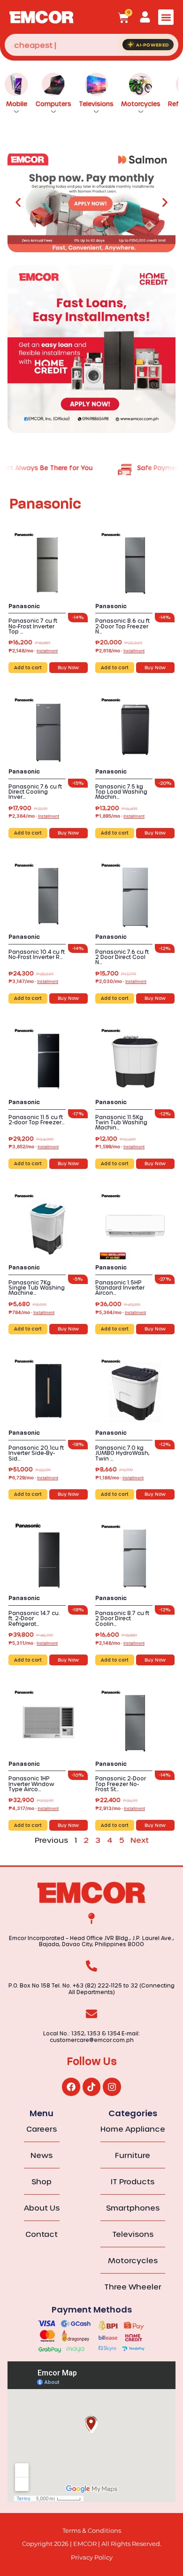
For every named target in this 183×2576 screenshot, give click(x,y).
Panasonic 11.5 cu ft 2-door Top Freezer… (37, 1120)
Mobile (17, 104)
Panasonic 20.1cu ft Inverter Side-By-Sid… (36, 1453)
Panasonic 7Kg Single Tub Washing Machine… (37, 1288)
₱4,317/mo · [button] (34, 1808)
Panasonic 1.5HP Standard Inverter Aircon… (120, 1288)
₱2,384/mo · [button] (34, 816)
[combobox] (91, 45)
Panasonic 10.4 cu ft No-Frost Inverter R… (37, 954)
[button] (166, 17)
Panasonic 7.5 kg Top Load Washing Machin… (121, 792)
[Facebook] (71, 2087)
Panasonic (24, 606)
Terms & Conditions (92, 2531)
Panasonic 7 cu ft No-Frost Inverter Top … (33, 626)
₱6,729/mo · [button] (33, 1478)
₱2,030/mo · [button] (121, 981)
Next (140, 1840)
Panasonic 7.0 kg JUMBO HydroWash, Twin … (122, 1453)
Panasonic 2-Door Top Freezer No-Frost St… (121, 1783)
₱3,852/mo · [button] (34, 1146)
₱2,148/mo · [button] (33, 650)
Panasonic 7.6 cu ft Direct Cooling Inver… (35, 792)
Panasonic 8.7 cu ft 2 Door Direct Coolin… (122, 1618)
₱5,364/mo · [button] (121, 1312)
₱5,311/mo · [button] (33, 1643)
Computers (53, 104)
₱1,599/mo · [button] (120, 1146)
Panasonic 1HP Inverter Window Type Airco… (31, 1783)
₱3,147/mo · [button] (33, 981)
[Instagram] (112, 2087)
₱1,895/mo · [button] (120, 816)
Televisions (96, 104)
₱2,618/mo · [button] (120, 650)
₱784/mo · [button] (31, 1312)
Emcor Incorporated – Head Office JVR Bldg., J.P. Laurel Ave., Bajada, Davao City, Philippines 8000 (91, 1941)
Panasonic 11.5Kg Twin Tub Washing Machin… (121, 1122)
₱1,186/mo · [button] (119, 1478)
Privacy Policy (92, 2557)
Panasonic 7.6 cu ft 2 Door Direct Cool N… (122, 957)
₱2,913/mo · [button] (120, 1808)
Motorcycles (141, 104)
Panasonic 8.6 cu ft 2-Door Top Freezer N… (122, 626)
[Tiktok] (91, 2087)
